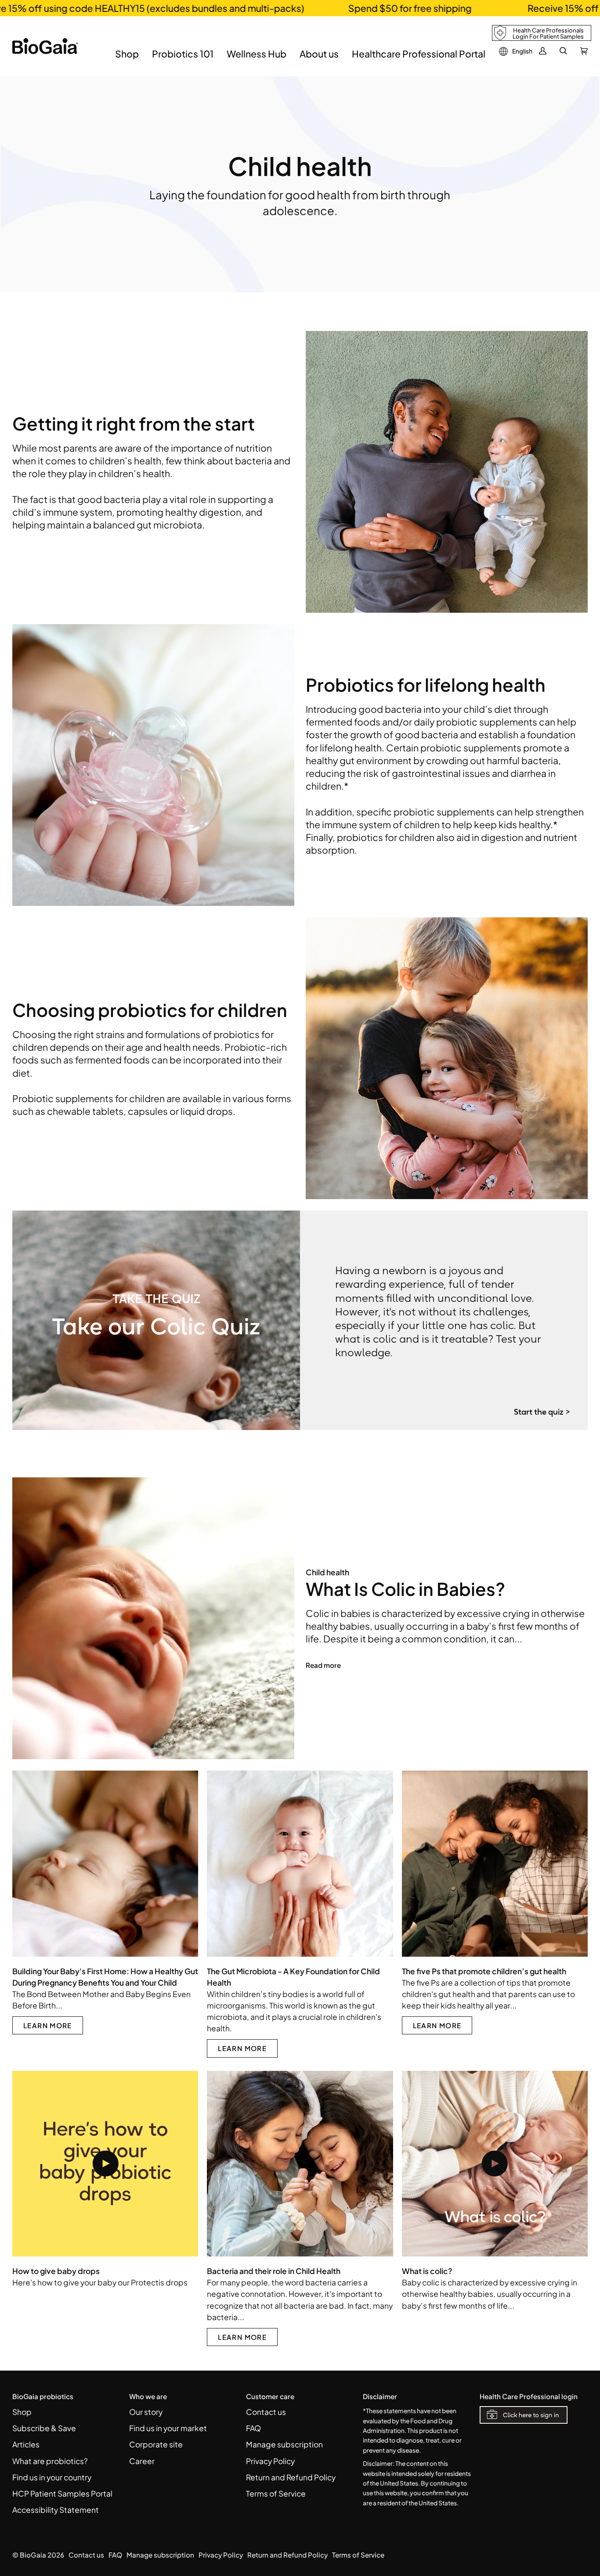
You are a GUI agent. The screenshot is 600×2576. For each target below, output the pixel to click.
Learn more (48, 2025)
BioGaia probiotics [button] (43, 2396)
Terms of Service (276, 2493)
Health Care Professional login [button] (529, 2396)
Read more (323, 1665)
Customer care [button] (270, 2396)
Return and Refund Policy (291, 2477)
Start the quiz (539, 1412)
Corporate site (156, 2444)
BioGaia (33, 2555)
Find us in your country (52, 2477)
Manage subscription (284, 2444)
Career (142, 2461)
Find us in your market (168, 2428)
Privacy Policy (270, 2461)
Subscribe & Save (44, 2428)
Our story (146, 2412)
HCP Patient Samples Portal (62, 2493)
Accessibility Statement (56, 2510)
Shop (22, 2412)
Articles (26, 2444)
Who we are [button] (148, 2396)
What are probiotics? (50, 2461)
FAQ (253, 2428)
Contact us (266, 2412)
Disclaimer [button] (380, 2396)
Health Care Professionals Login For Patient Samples (548, 33)
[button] (127, 60)
